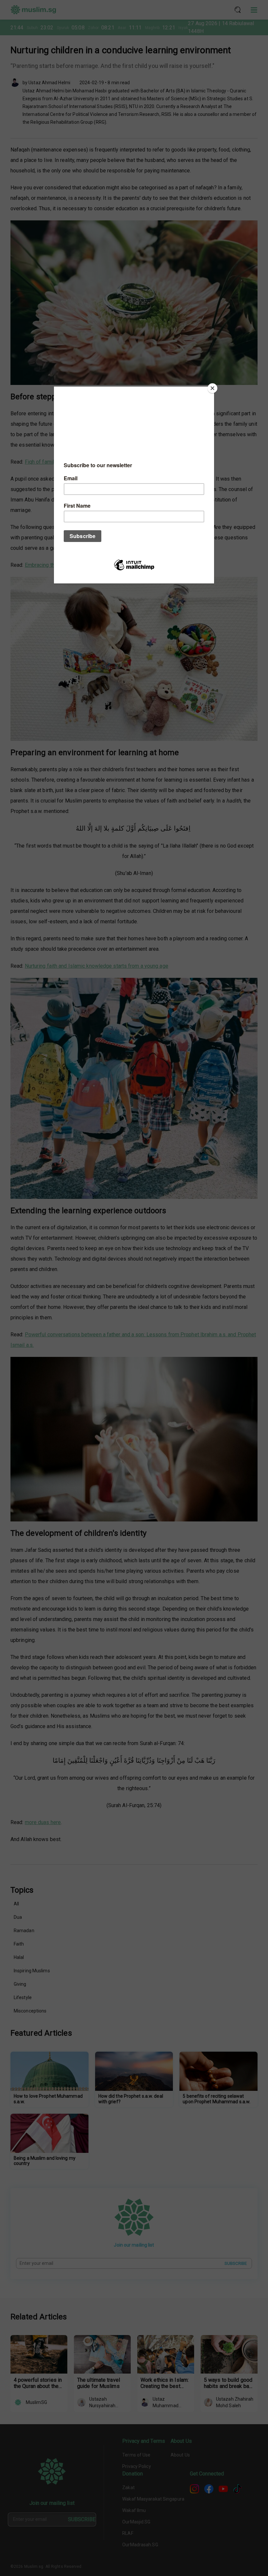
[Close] (212, 388)
